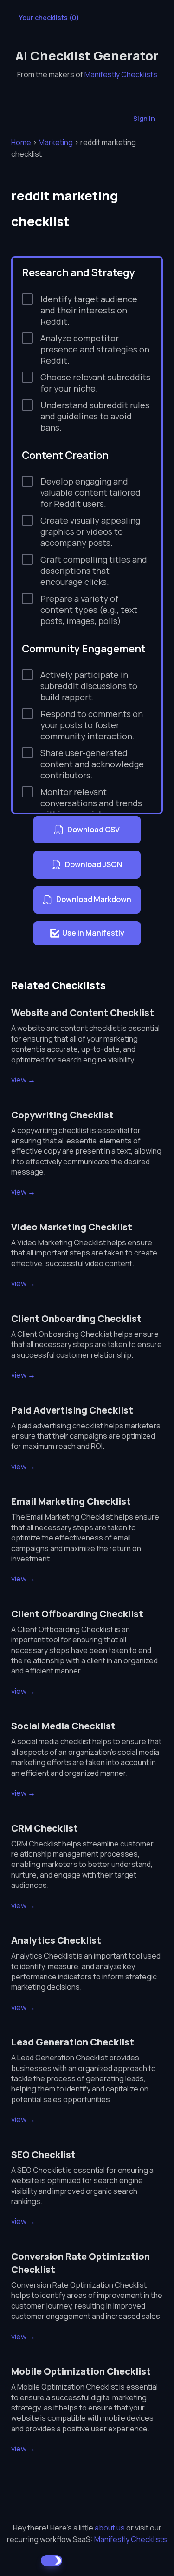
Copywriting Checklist (62, 1115)
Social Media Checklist (63, 1726)
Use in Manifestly (93, 933)
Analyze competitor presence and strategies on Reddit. (95, 349)
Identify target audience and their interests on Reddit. (89, 310)
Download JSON (93, 864)
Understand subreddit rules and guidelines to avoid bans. (95, 416)
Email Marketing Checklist (71, 1501)
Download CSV (93, 830)
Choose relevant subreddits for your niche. (95, 383)
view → (23, 1080)
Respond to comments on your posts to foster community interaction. (92, 725)
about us (110, 2528)
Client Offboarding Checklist (77, 1614)
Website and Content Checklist (83, 1012)
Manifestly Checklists (121, 74)
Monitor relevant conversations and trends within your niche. (91, 803)
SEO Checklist (43, 2154)
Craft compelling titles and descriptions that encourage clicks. (94, 571)
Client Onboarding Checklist (76, 1318)
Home (21, 142)
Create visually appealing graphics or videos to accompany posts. (90, 531)
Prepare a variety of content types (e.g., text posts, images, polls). (89, 610)
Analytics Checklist (56, 1940)
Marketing (56, 142)
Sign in (144, 118)
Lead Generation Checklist (73, 2042)
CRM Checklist (45, 1828)
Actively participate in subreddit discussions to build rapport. (89, 686)
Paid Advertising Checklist (72, 1410)
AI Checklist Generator (87, 56)
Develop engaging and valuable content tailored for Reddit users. (90, 492)
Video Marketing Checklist (72, 1227)
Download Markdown (94, 899)
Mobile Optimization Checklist (81, 2371)
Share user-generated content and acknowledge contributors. (92, 764)
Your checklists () (49, 17)
